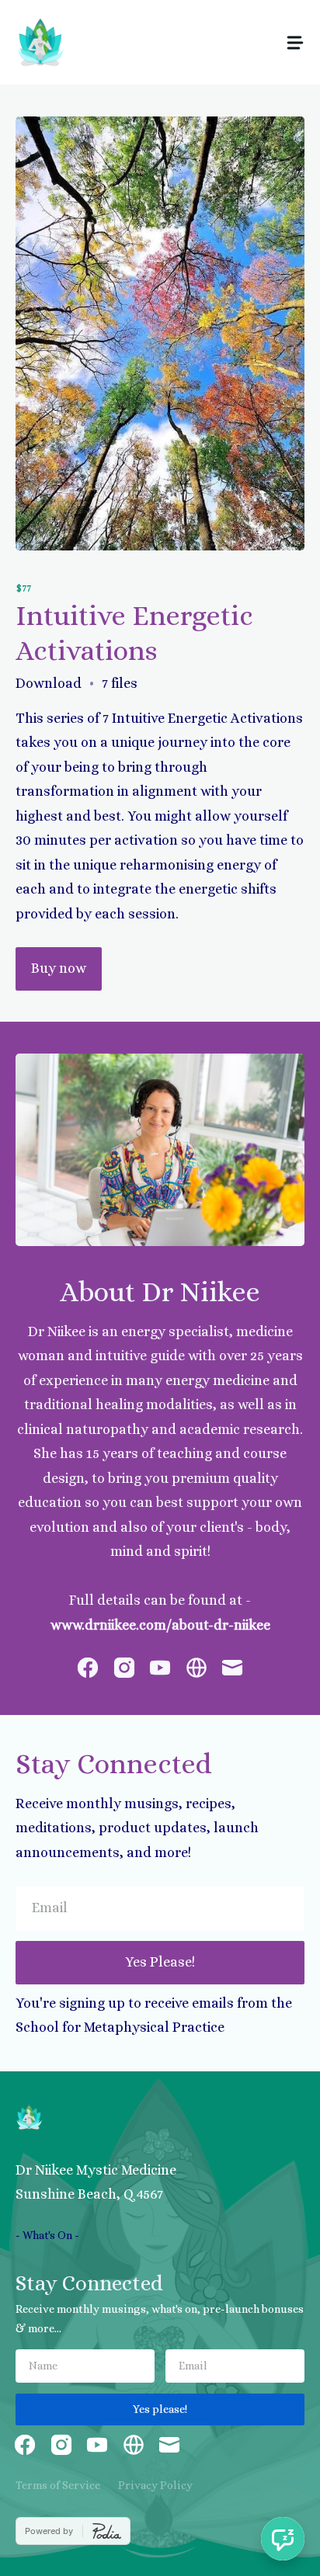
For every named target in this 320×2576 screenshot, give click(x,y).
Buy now (59, 968)
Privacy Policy (155, 2485)
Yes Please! (160, 1962)
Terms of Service (58, 2485)
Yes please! (160, 2409)
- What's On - (47, 2235)
